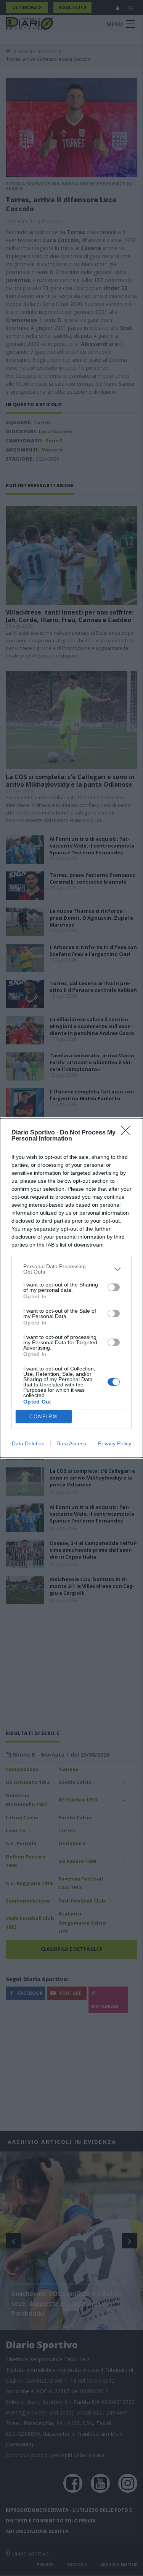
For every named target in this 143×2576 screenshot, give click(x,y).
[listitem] (71, 1269)
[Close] (128, 1133)
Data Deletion (28, 1443)
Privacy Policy (115, 1443)
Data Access (71, 1443)
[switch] (114, 1287)
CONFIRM (43, 1417)
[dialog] (71, 1288)
